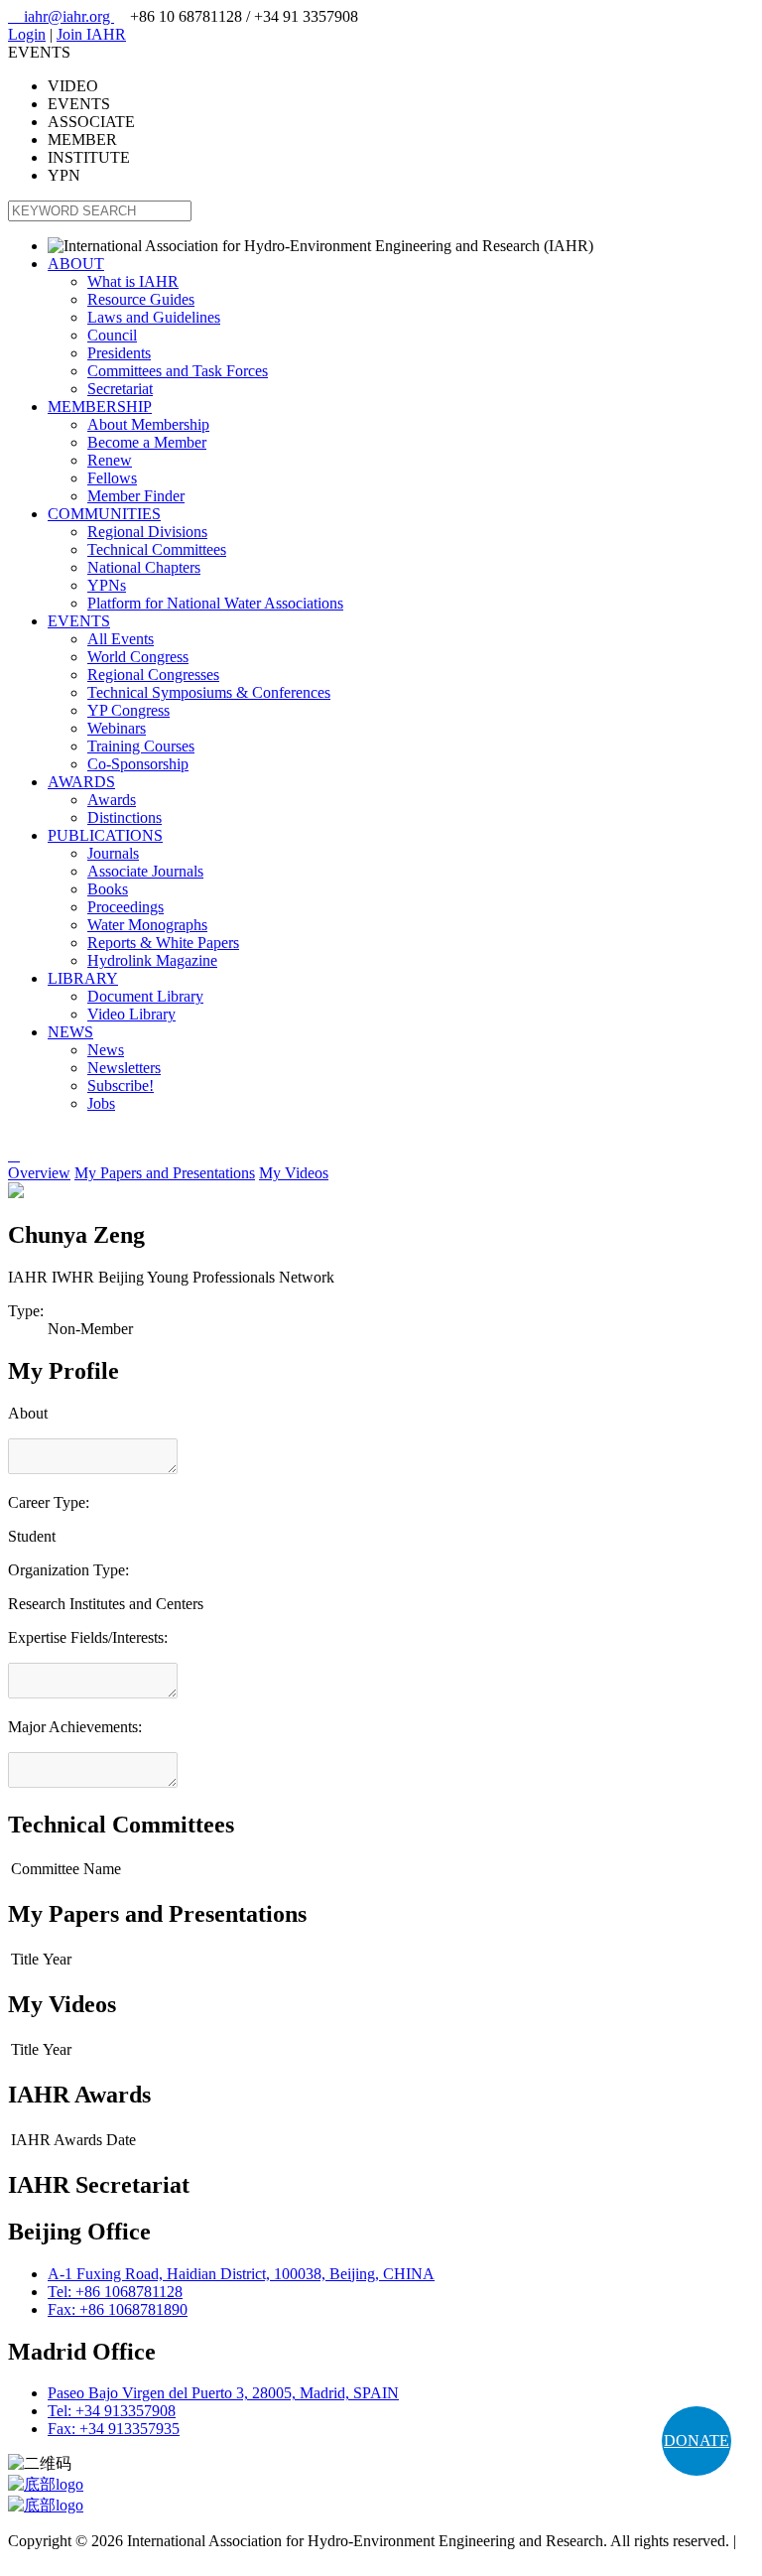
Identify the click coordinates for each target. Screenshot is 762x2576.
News (106, 1050)
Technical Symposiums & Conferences (209, 692)
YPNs (107, 585)
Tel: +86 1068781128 (115, 2292)
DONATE (697, 2440)
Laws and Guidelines (154, 317)
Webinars (117, 728)
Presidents (119, 353)
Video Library (131, 1014)
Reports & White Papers (163, 943)
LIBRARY (83, 978)
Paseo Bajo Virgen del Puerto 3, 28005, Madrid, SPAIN (223, 2393)
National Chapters (144, 567)
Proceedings (126, 907)
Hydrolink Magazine (152, 960)
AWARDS (81, 782)
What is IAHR (133, 281)
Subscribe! (121, 1085)
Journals (113, 853)
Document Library (145, 996)
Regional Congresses (153, 675)
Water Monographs (147, 925)
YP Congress (128, 710)
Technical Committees (157, 549)
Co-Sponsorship (138, 764)
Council (112, 335)
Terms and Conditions (77, 2559)
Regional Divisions (147, 532)
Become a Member (147, 442)
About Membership (148, 424)
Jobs (101, 1103)
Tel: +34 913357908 (112, 2411)
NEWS (70, 1032)
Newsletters (124, 1068)
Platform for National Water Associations (215, 603)
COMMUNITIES (104, 514)
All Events (121, 639)
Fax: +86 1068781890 (118, 2309)
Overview (39, 1173)
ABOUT (76, 264)
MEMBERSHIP (100, 407)
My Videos (294, 1173)
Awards (112, 800)
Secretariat (120, 389)
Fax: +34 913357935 (114, 2429)
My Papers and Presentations (165, 1173)
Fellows (112, 478)
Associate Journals (145, 871)
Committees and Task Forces (178, 371)
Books (108, 889)
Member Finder (136, 496)
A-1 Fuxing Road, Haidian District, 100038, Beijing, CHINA (241, 2274)
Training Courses (141, 746)
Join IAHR (91, 34)
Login (27, 34)
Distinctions (125, 817)
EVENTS (79, 621)
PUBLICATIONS (105, 835)
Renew (110, 460)
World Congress (138, 657)
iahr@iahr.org (61, 16)
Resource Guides (141, 299)
